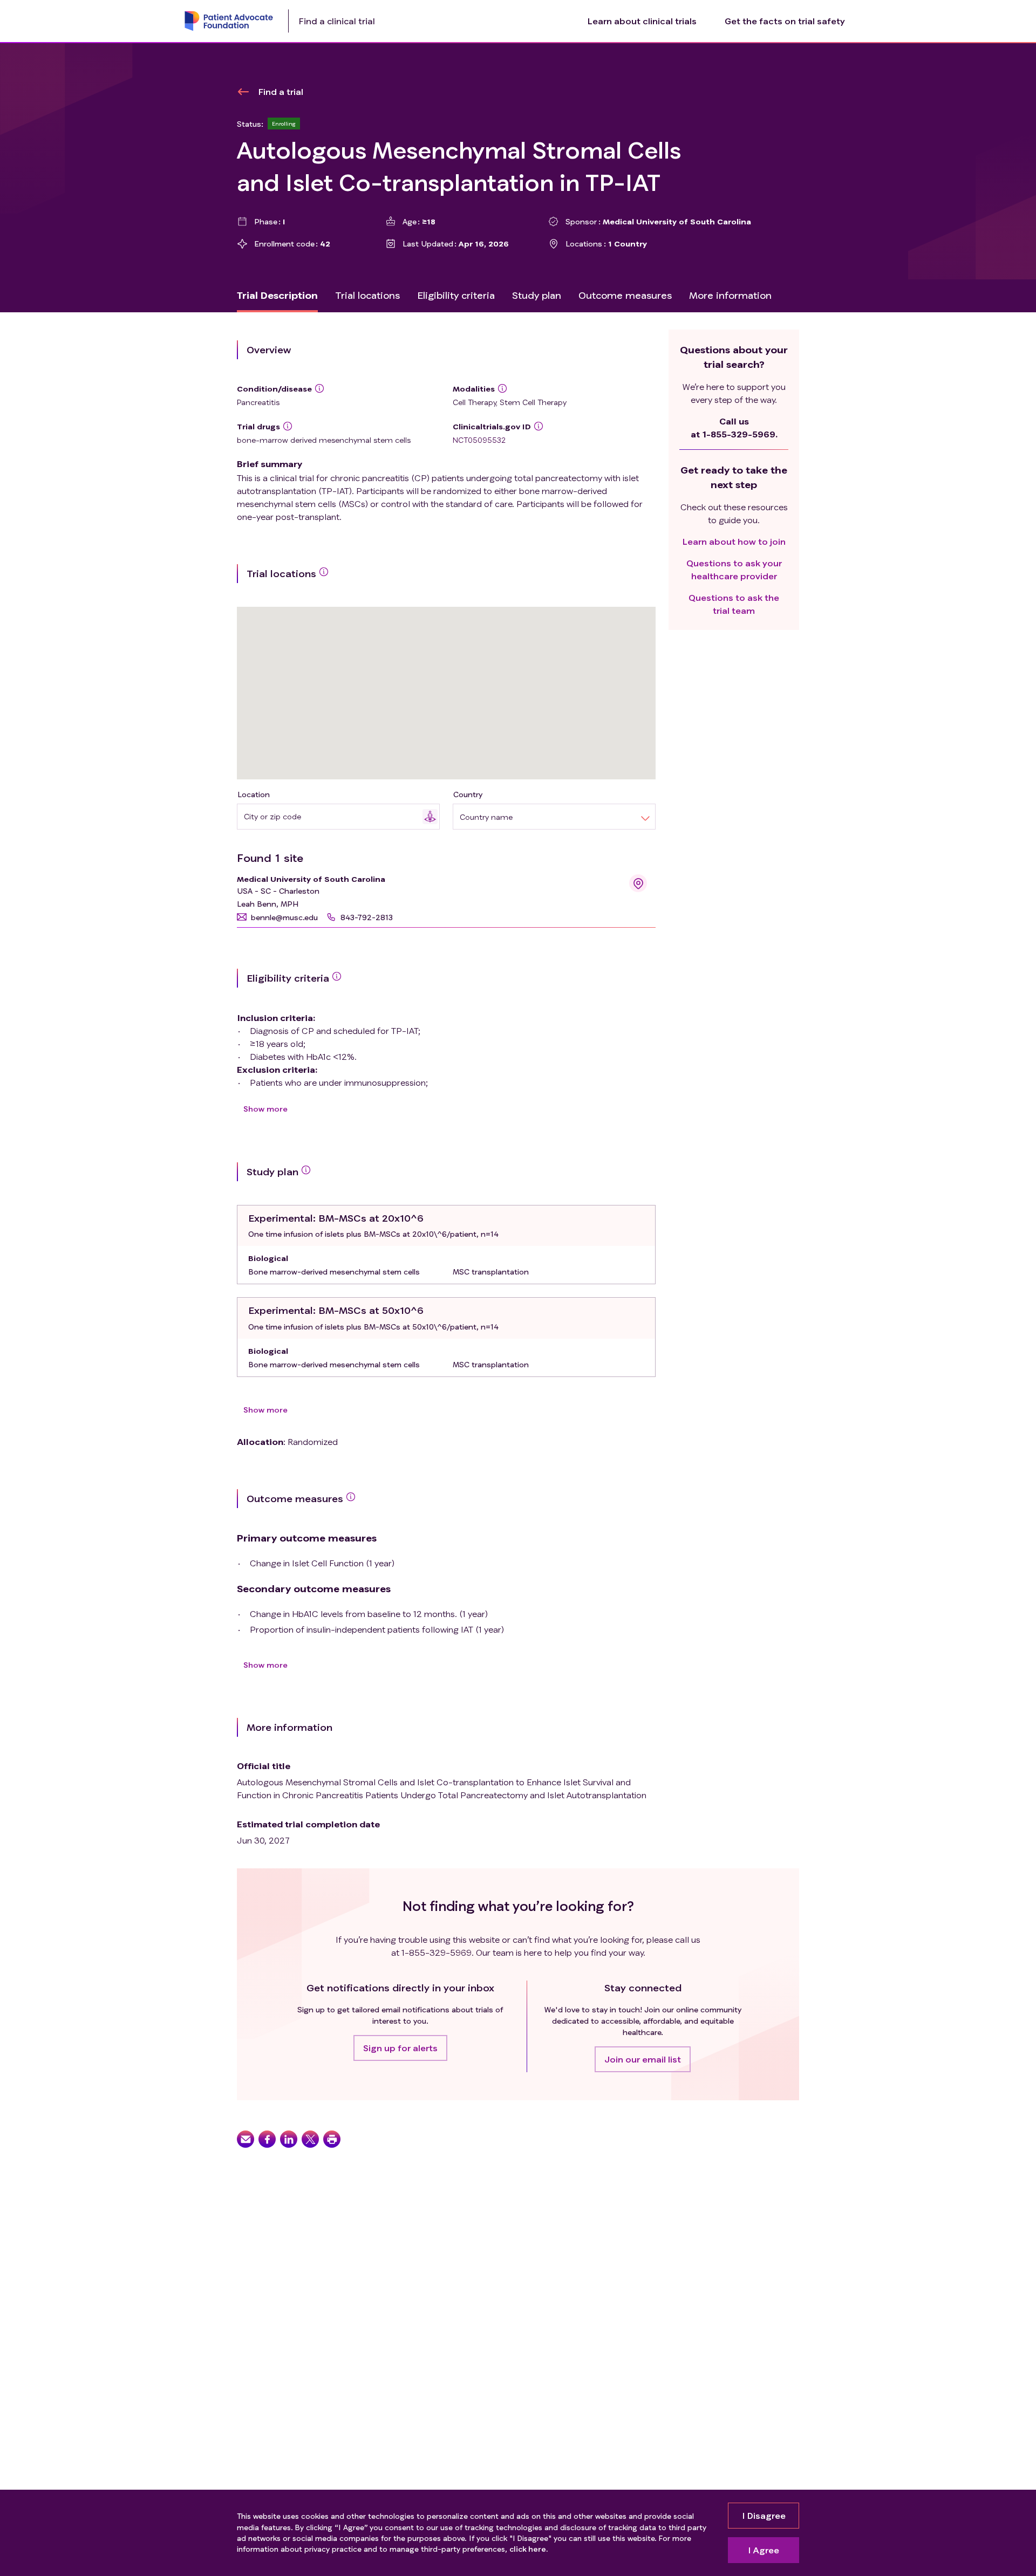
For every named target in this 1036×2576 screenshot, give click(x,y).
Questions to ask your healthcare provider (734, 569)
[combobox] (333, 816)
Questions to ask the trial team (734, 604)
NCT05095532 (479, 440)
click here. (529, 2549)
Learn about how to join (734, 541)
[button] (277, 917)
